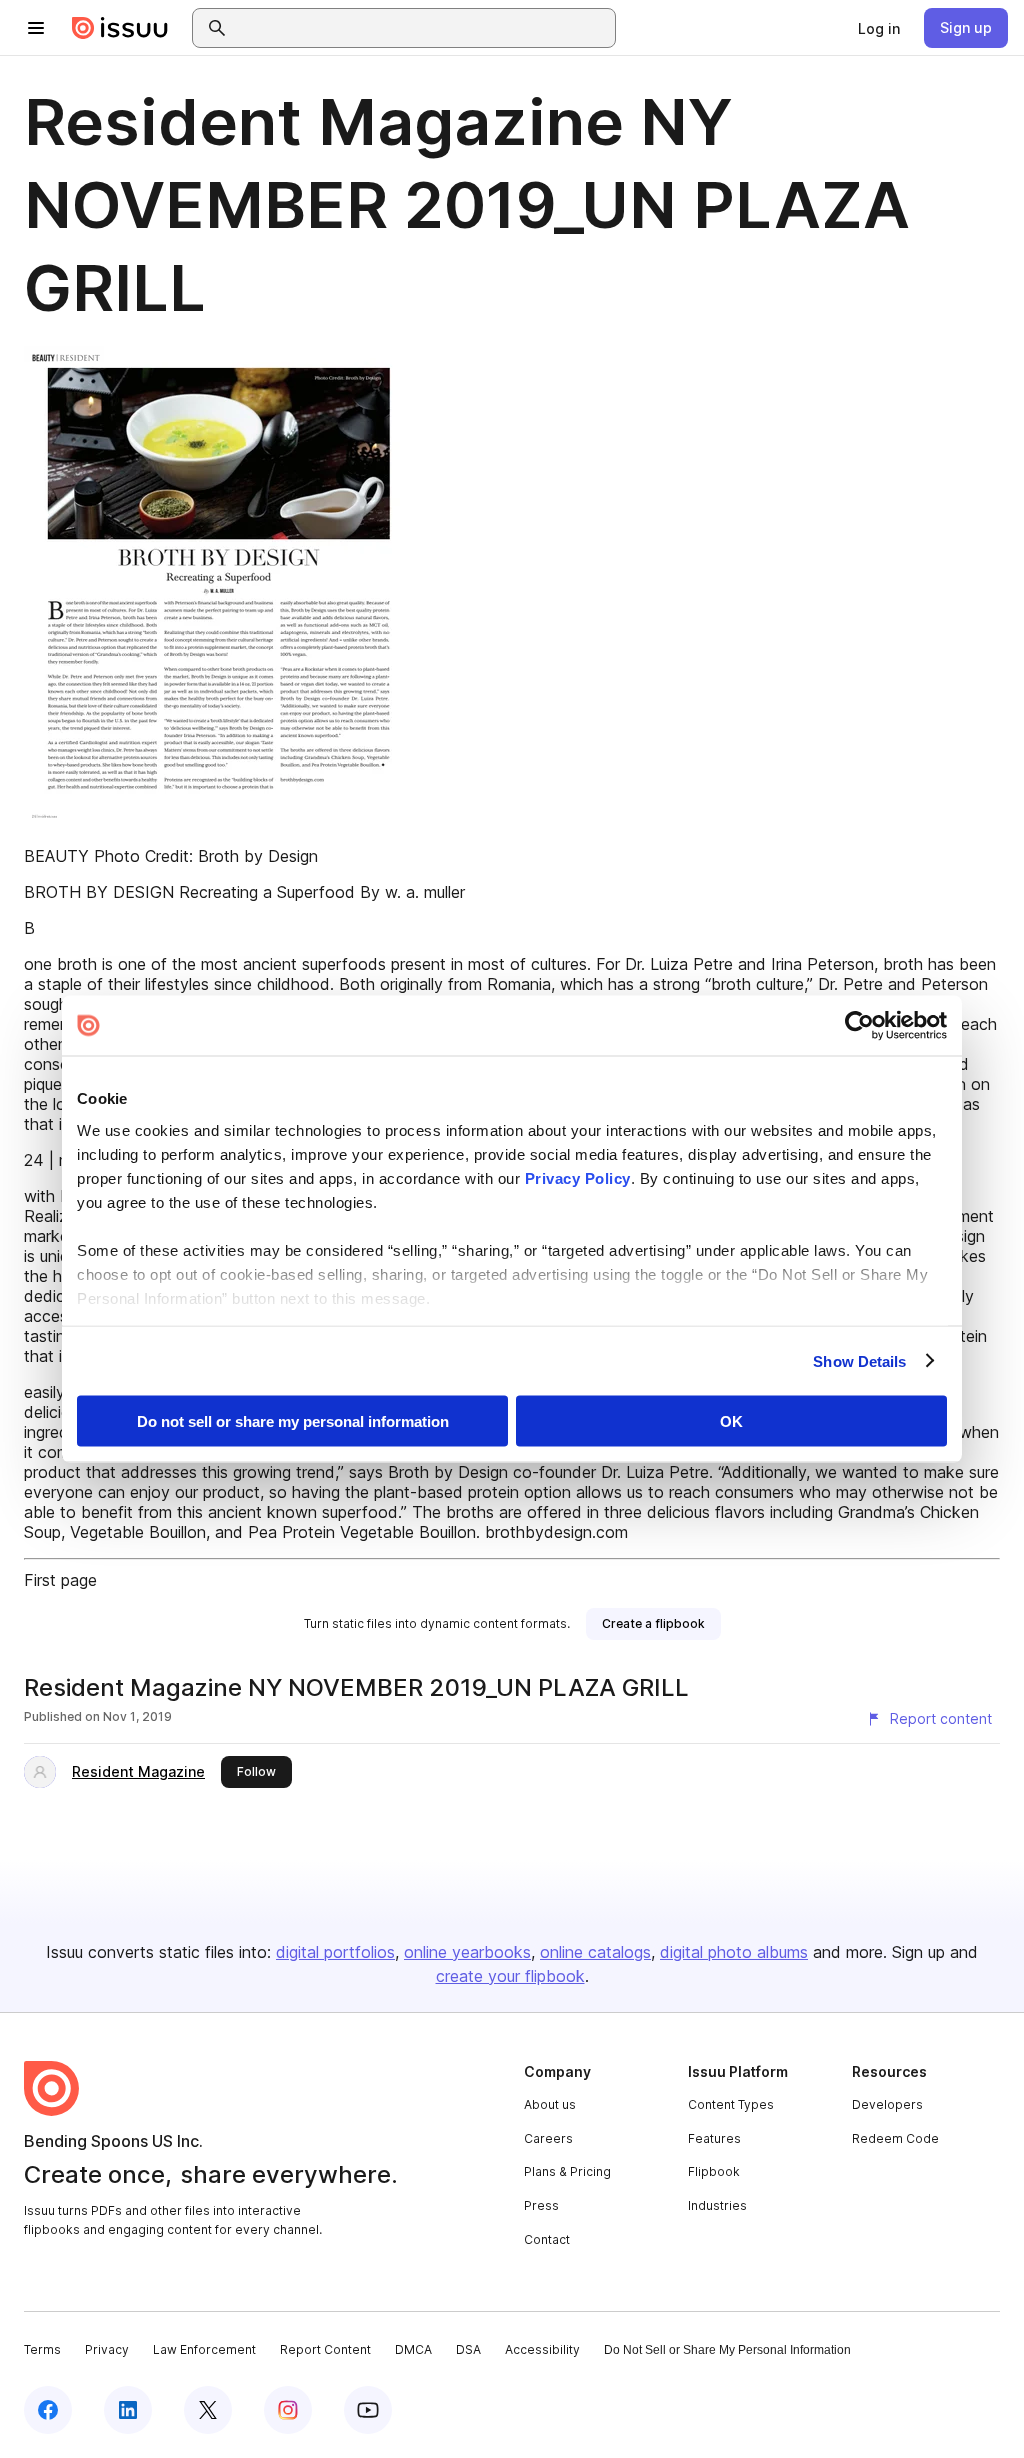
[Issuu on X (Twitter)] (208, 2410)
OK (731, 1421)
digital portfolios (335, 1952)
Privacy (107, 2349)
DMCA (413, 2349)
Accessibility (542, 2349)
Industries (717, 2205)
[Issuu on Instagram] (288, 2410)
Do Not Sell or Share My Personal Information (727, 2350)
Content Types (731, 2104)
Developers (887, 2104)
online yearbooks (467, 1952)
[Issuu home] (120, 28)
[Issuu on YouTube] (368, 2410)
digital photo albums (734, 1952)
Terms (42, 2349)
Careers (548, 2138)
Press (541, 2205)
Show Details (859, 1360)
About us (550, 2104)
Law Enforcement (204, 2349)
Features (714, 2138)
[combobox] (422, 28)
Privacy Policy (578, 1177)
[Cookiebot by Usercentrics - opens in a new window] (859, 1026)
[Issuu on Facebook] (48, 2410)
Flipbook (714, 2171)
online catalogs (595, 1952)
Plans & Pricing (567, 2171)
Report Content (325, 2349)
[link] (879, 28)
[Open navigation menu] (36, 28)
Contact (547, 2239)
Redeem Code (895, 2138)
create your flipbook (510, 1976)
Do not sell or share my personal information (293, 1421)
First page (60, 1580)
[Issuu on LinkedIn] (128, 2410)
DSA (468, 2349)
